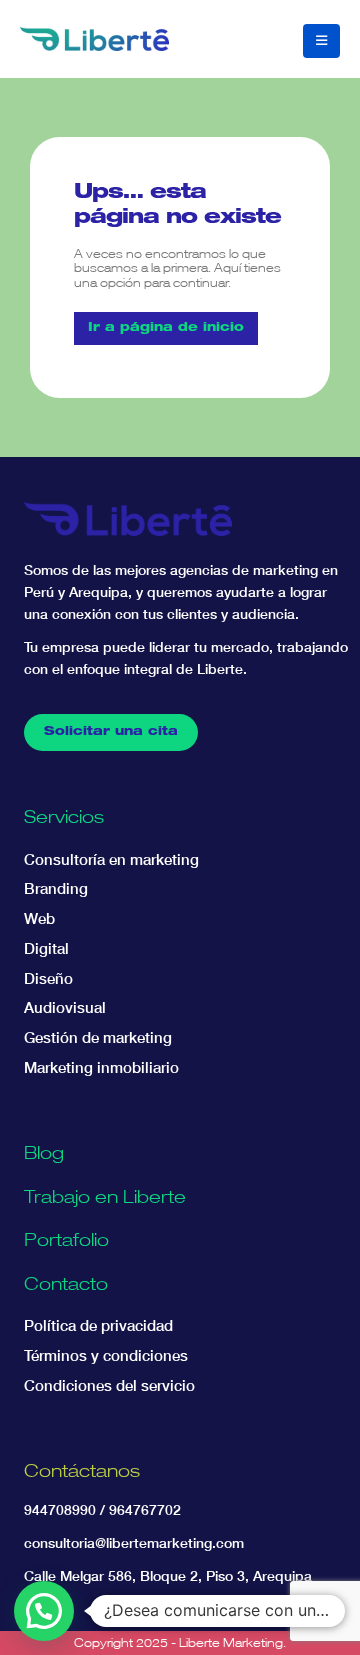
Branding (56, 888)
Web (39, 918)
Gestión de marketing (98, 1037)
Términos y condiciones (106, 1355)
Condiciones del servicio (109, 1385)
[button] (321, 41)
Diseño (48, 978)
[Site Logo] (94, 39)
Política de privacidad (98, 1325)
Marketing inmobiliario (101, 1067)
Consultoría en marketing (111, 859)
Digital (46, 948)
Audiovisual (65, 1007)
